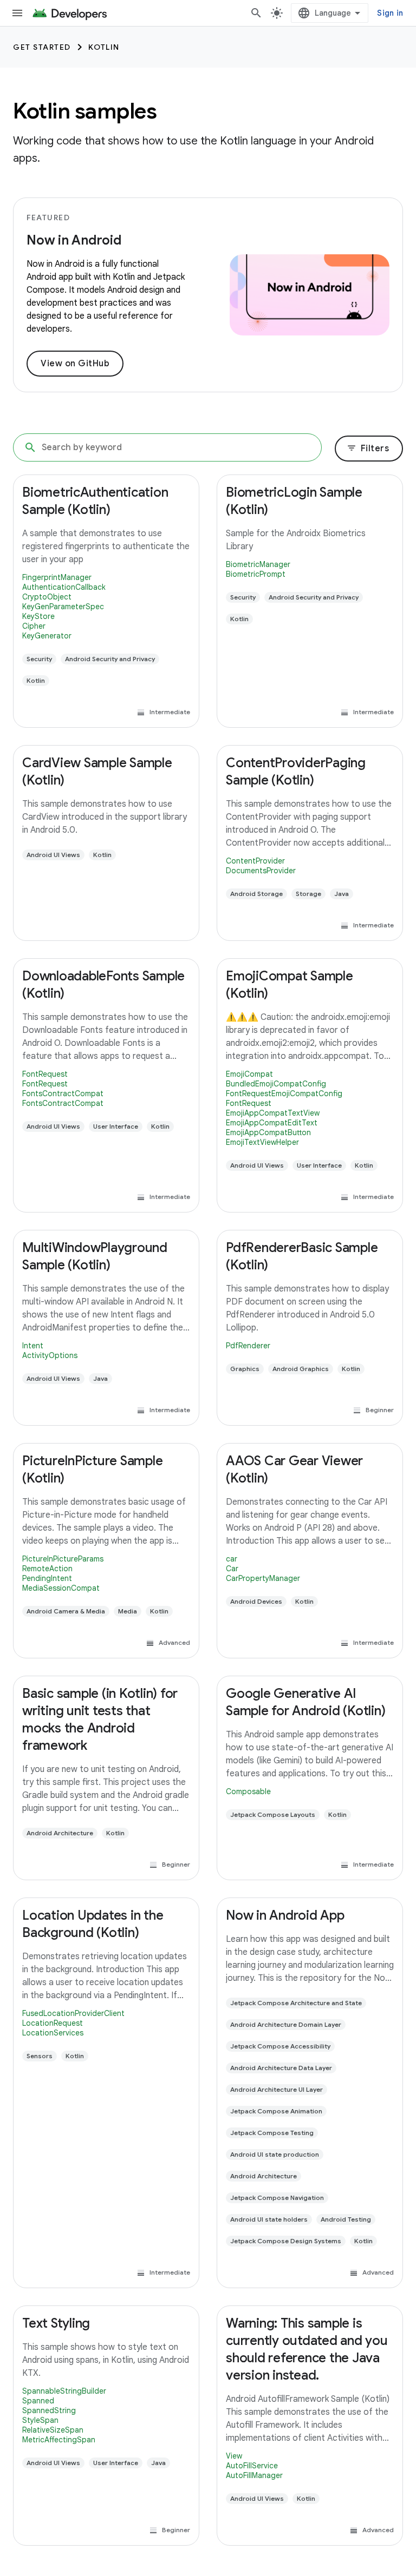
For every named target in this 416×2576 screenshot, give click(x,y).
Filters (368, 449)
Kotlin (104, 47)
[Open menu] (17, 13)
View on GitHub (75, 364)
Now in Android (74, 240)
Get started (42, 47)
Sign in (390, 13)
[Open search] (256, 13)
